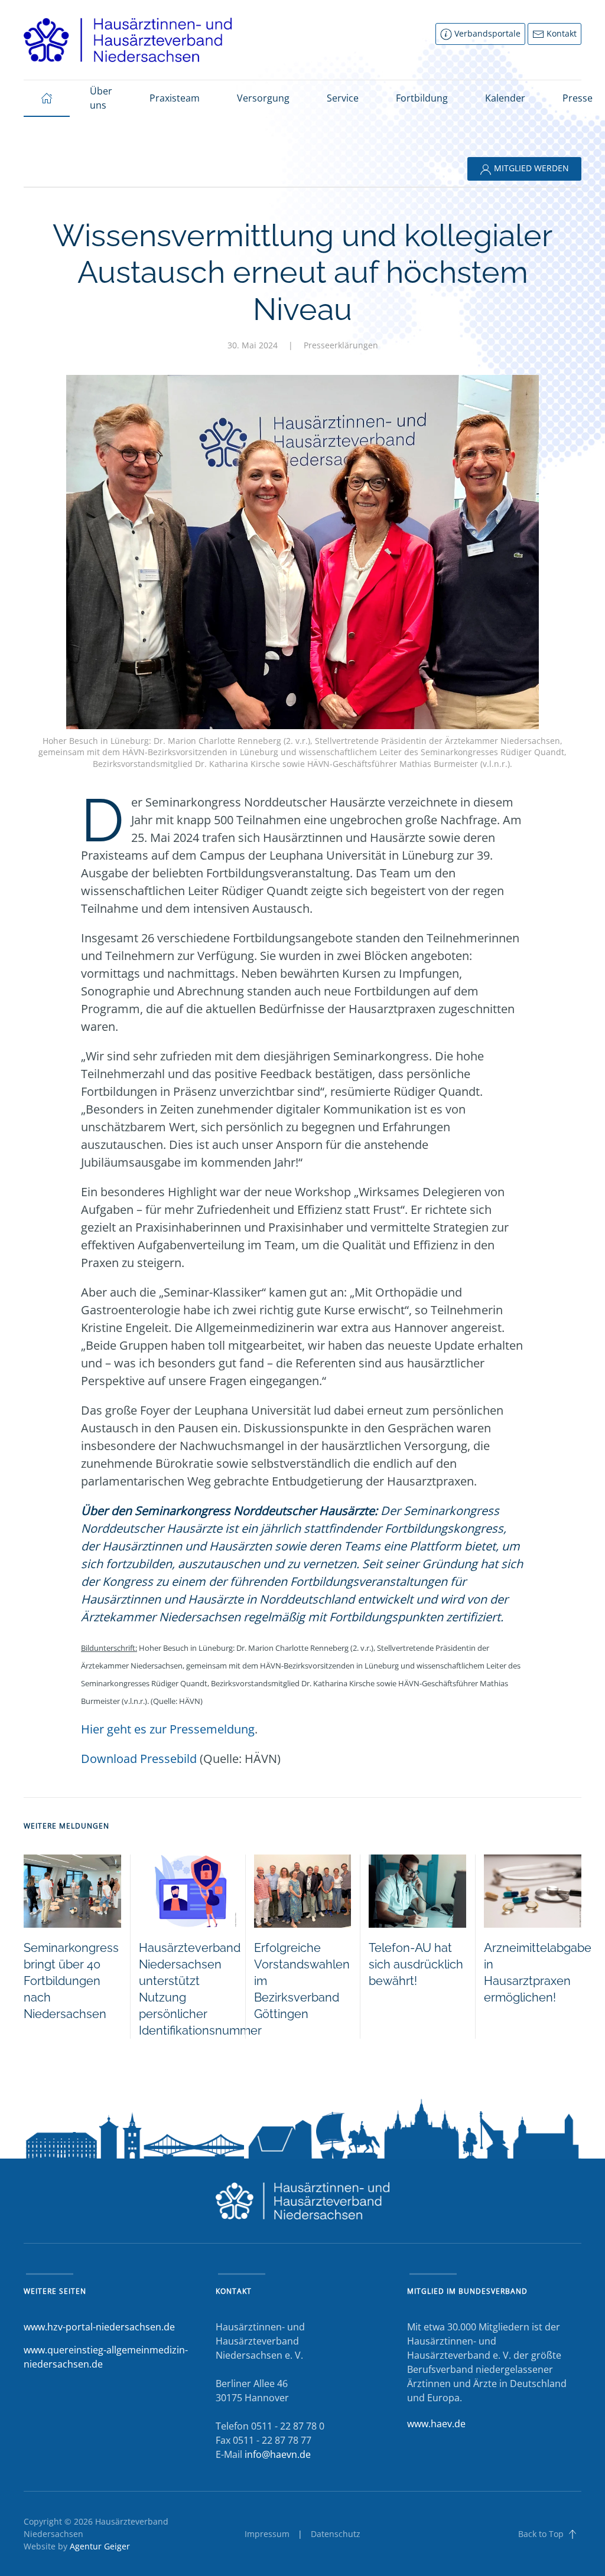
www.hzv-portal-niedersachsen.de (99, 2327)
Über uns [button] (101, 98)
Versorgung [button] (263, 98)
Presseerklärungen (341, 345)
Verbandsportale (486, 33)
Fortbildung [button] (422, 98)
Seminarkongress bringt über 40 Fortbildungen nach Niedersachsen (71, 1981)
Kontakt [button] (560, 33)
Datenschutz (336, 2534)
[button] (573, 2534)
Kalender (505, 98)
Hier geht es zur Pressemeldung (168, 1729)
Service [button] (343, 98)
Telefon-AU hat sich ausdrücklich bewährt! (416, 1964)
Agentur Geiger (100, 2546)
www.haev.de (436, 2424)
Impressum (267, 2534)
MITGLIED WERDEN (530, 168)
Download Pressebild (139, 1759)
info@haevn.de (278, 2454)
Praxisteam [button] (175, 98)
